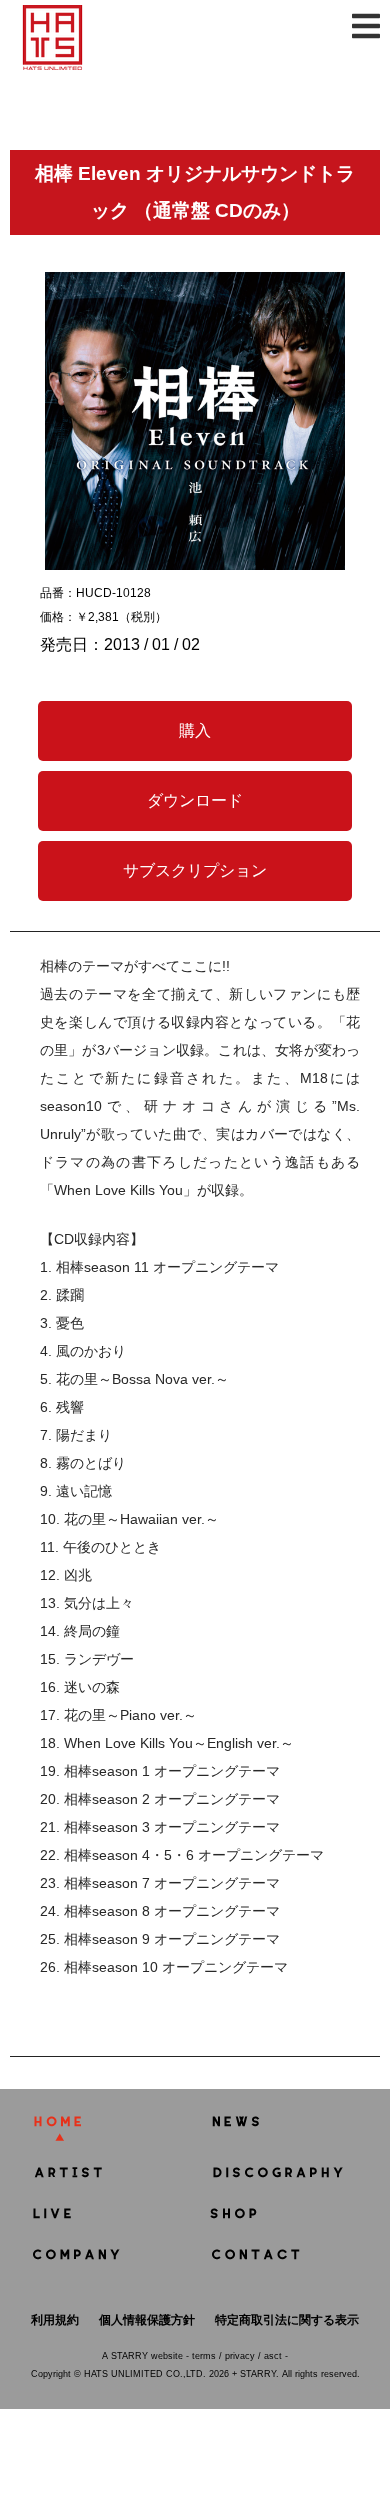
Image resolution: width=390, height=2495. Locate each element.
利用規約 (55, 2320)
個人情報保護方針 (147, 2320)
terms (204, 2356)
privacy (240, 2356)
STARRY (129, 2356)
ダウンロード (195, 800)
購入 (195, 730)
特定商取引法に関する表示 (287, 2320)
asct (273, 2356)
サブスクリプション (195, 870)
